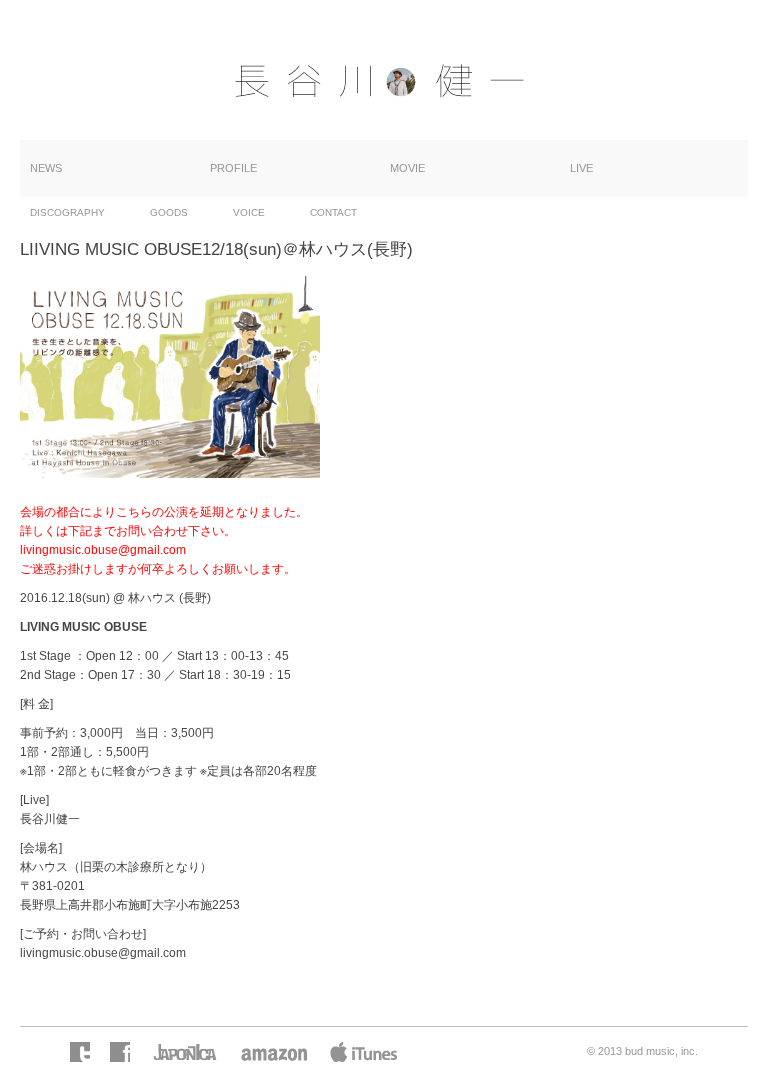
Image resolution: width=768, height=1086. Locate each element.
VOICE (249, 212)
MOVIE (407, 168)
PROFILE (233, 168)
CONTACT (333, 212)
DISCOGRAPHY (67, 212)
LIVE (581, 168)
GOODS (169, 212)
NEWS (46, 168)
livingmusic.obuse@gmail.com (103, 953)
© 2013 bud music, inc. (642, 1051)
